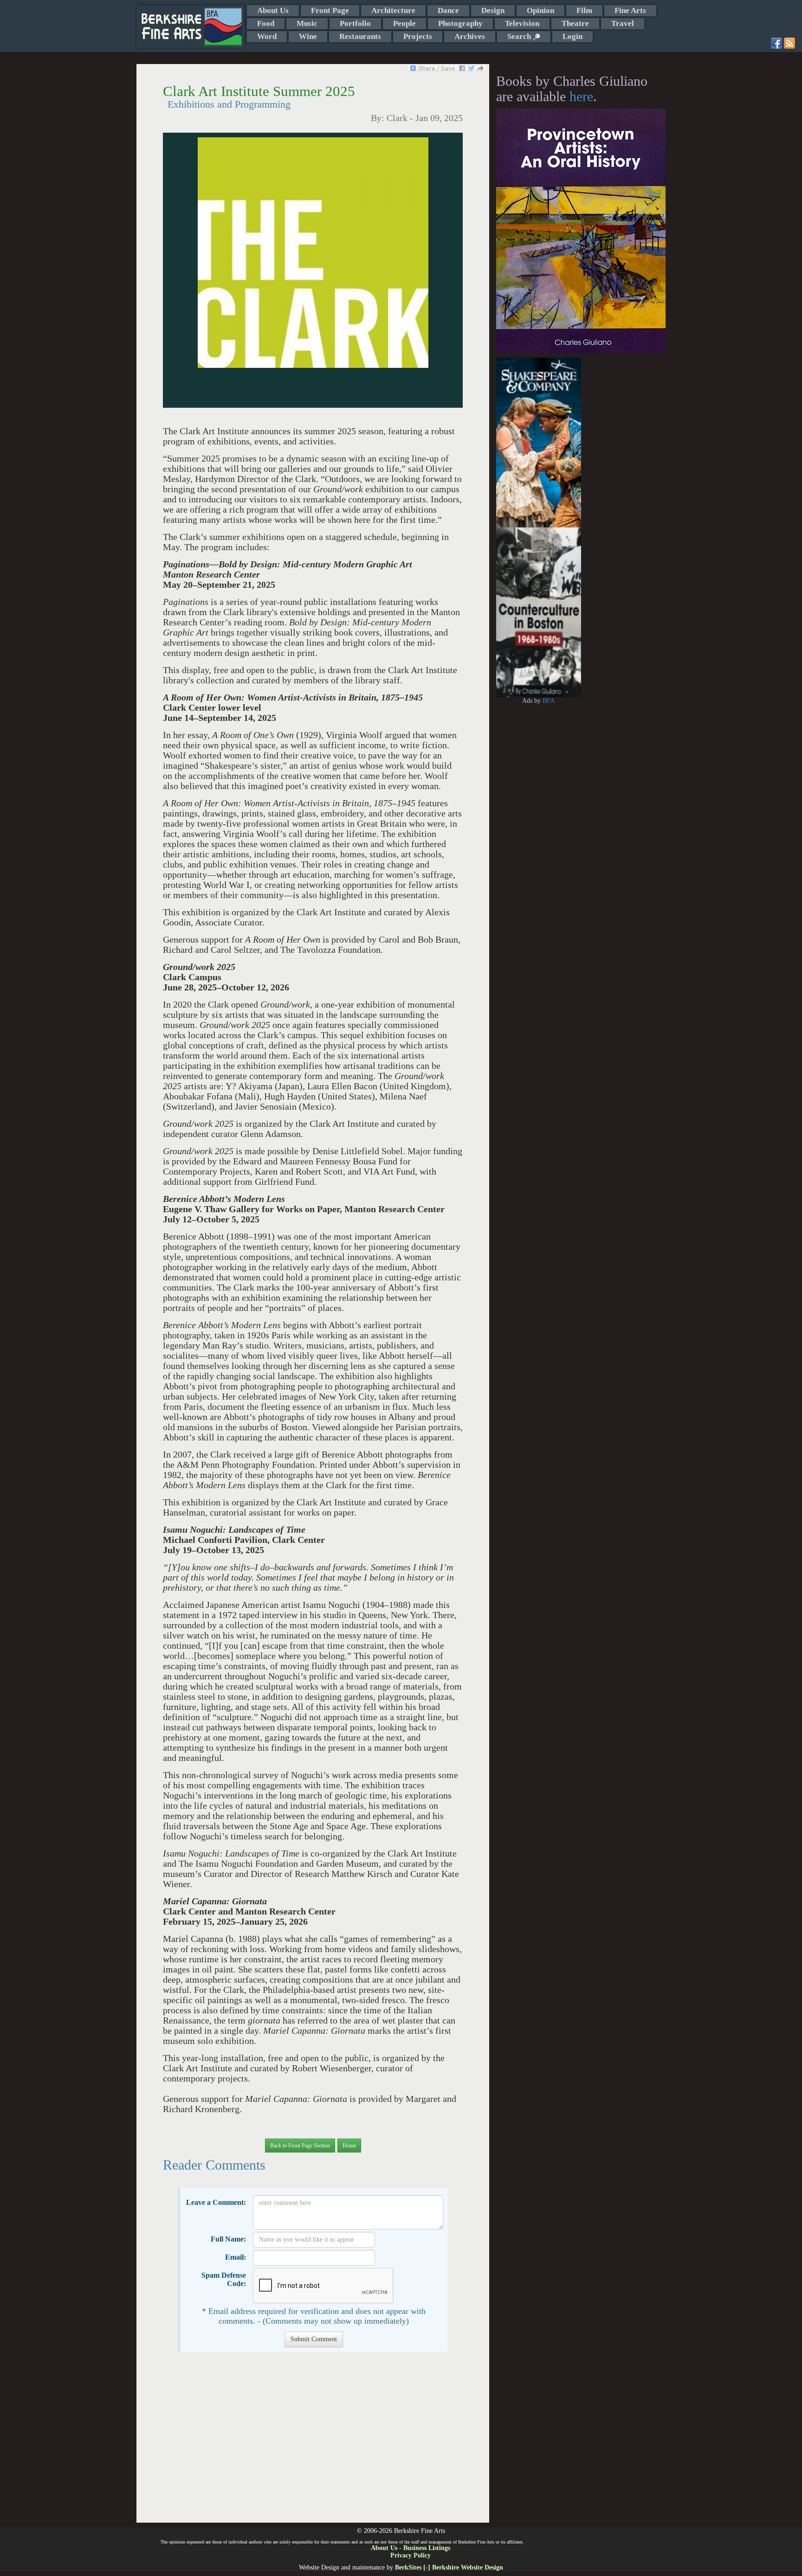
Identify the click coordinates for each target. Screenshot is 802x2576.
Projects (418, 36)
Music (307, 23)
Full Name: (228, 2239)
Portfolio (355, 23)
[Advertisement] (313, 2442)
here (581, 96)
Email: (236, 2257)
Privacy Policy (411, 2555)
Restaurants (360, 36)
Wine (308, 36)
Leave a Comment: (216, 2202)
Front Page (330, 10)
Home (349, 2146)
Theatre (575, 23)
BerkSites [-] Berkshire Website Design (449, 2567)
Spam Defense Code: (224, 2279)
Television (522, 23)
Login (572, 36)
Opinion (540, 10)
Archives (470, 36)
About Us (273, 10)
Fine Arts (630, 10)
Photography (460, 23)
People (404, 23)
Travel (623, 23)
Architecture (393, 10)
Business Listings (427, 2548)
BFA (549, 701)
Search (520, 36)
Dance (448, 10)
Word (267, 36)
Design (493, 10)
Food (266, 23)
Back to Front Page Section (300, 2146)
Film (584, 10)
